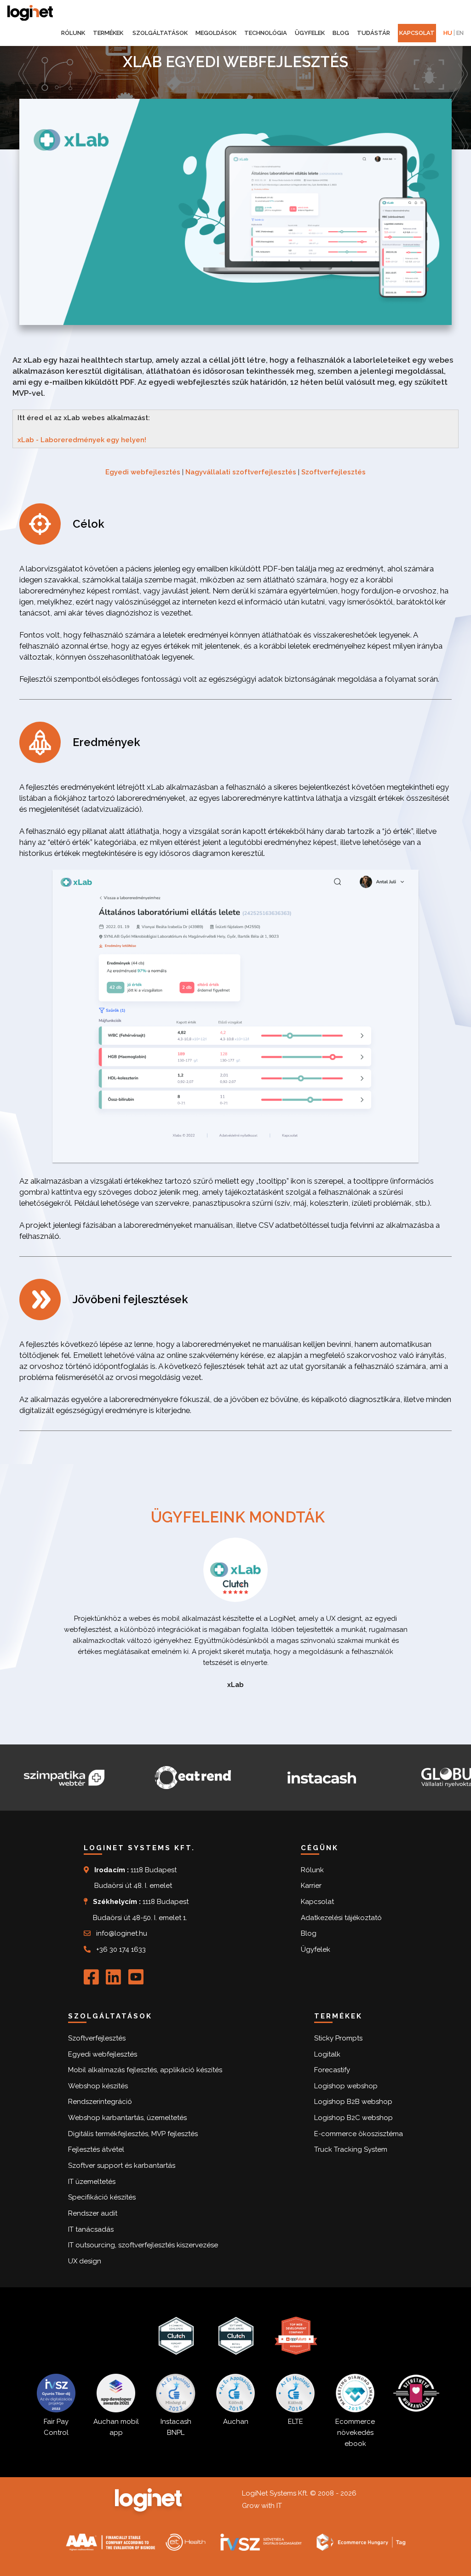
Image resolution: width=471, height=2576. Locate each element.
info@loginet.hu (122, 1933)
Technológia (266, 33)
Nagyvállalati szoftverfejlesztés (241, 472)
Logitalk (327, 2054)
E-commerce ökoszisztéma (359, 2134)
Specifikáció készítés (102, 2197)
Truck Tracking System (351, 2149)
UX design (85, 2261)
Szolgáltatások (160, 33)
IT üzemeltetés (92, 2182)
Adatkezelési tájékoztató (341, 1918)
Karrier (311, 1886)
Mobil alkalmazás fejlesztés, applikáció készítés (145, 2070)
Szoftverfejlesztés (333, 472)
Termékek (109, 33)
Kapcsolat (417, 33)
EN (460, 33)
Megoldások (216, 33)
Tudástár (373, 33)
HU (448, 33)
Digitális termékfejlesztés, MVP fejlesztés (133, 2134)
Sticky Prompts (338, 2038)
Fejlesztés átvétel (96, 2149)
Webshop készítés (98, 2086)
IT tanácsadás (91, 2229)
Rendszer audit (93, 2213)
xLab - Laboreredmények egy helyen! (82, 440)
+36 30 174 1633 (121, 1949)
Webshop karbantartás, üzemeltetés (127, 2118)
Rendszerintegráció (100, 2102)
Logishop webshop (346, 2086)
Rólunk (73, 33)
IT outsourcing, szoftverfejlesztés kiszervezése (143, 2245)
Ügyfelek (310, 33)
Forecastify (332, 2070)
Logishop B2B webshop (353, 2102)
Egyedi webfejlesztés (143, 472)
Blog (341, 33)
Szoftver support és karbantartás (122, 2166)
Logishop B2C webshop (353, 2118)
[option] (235, 1621)
